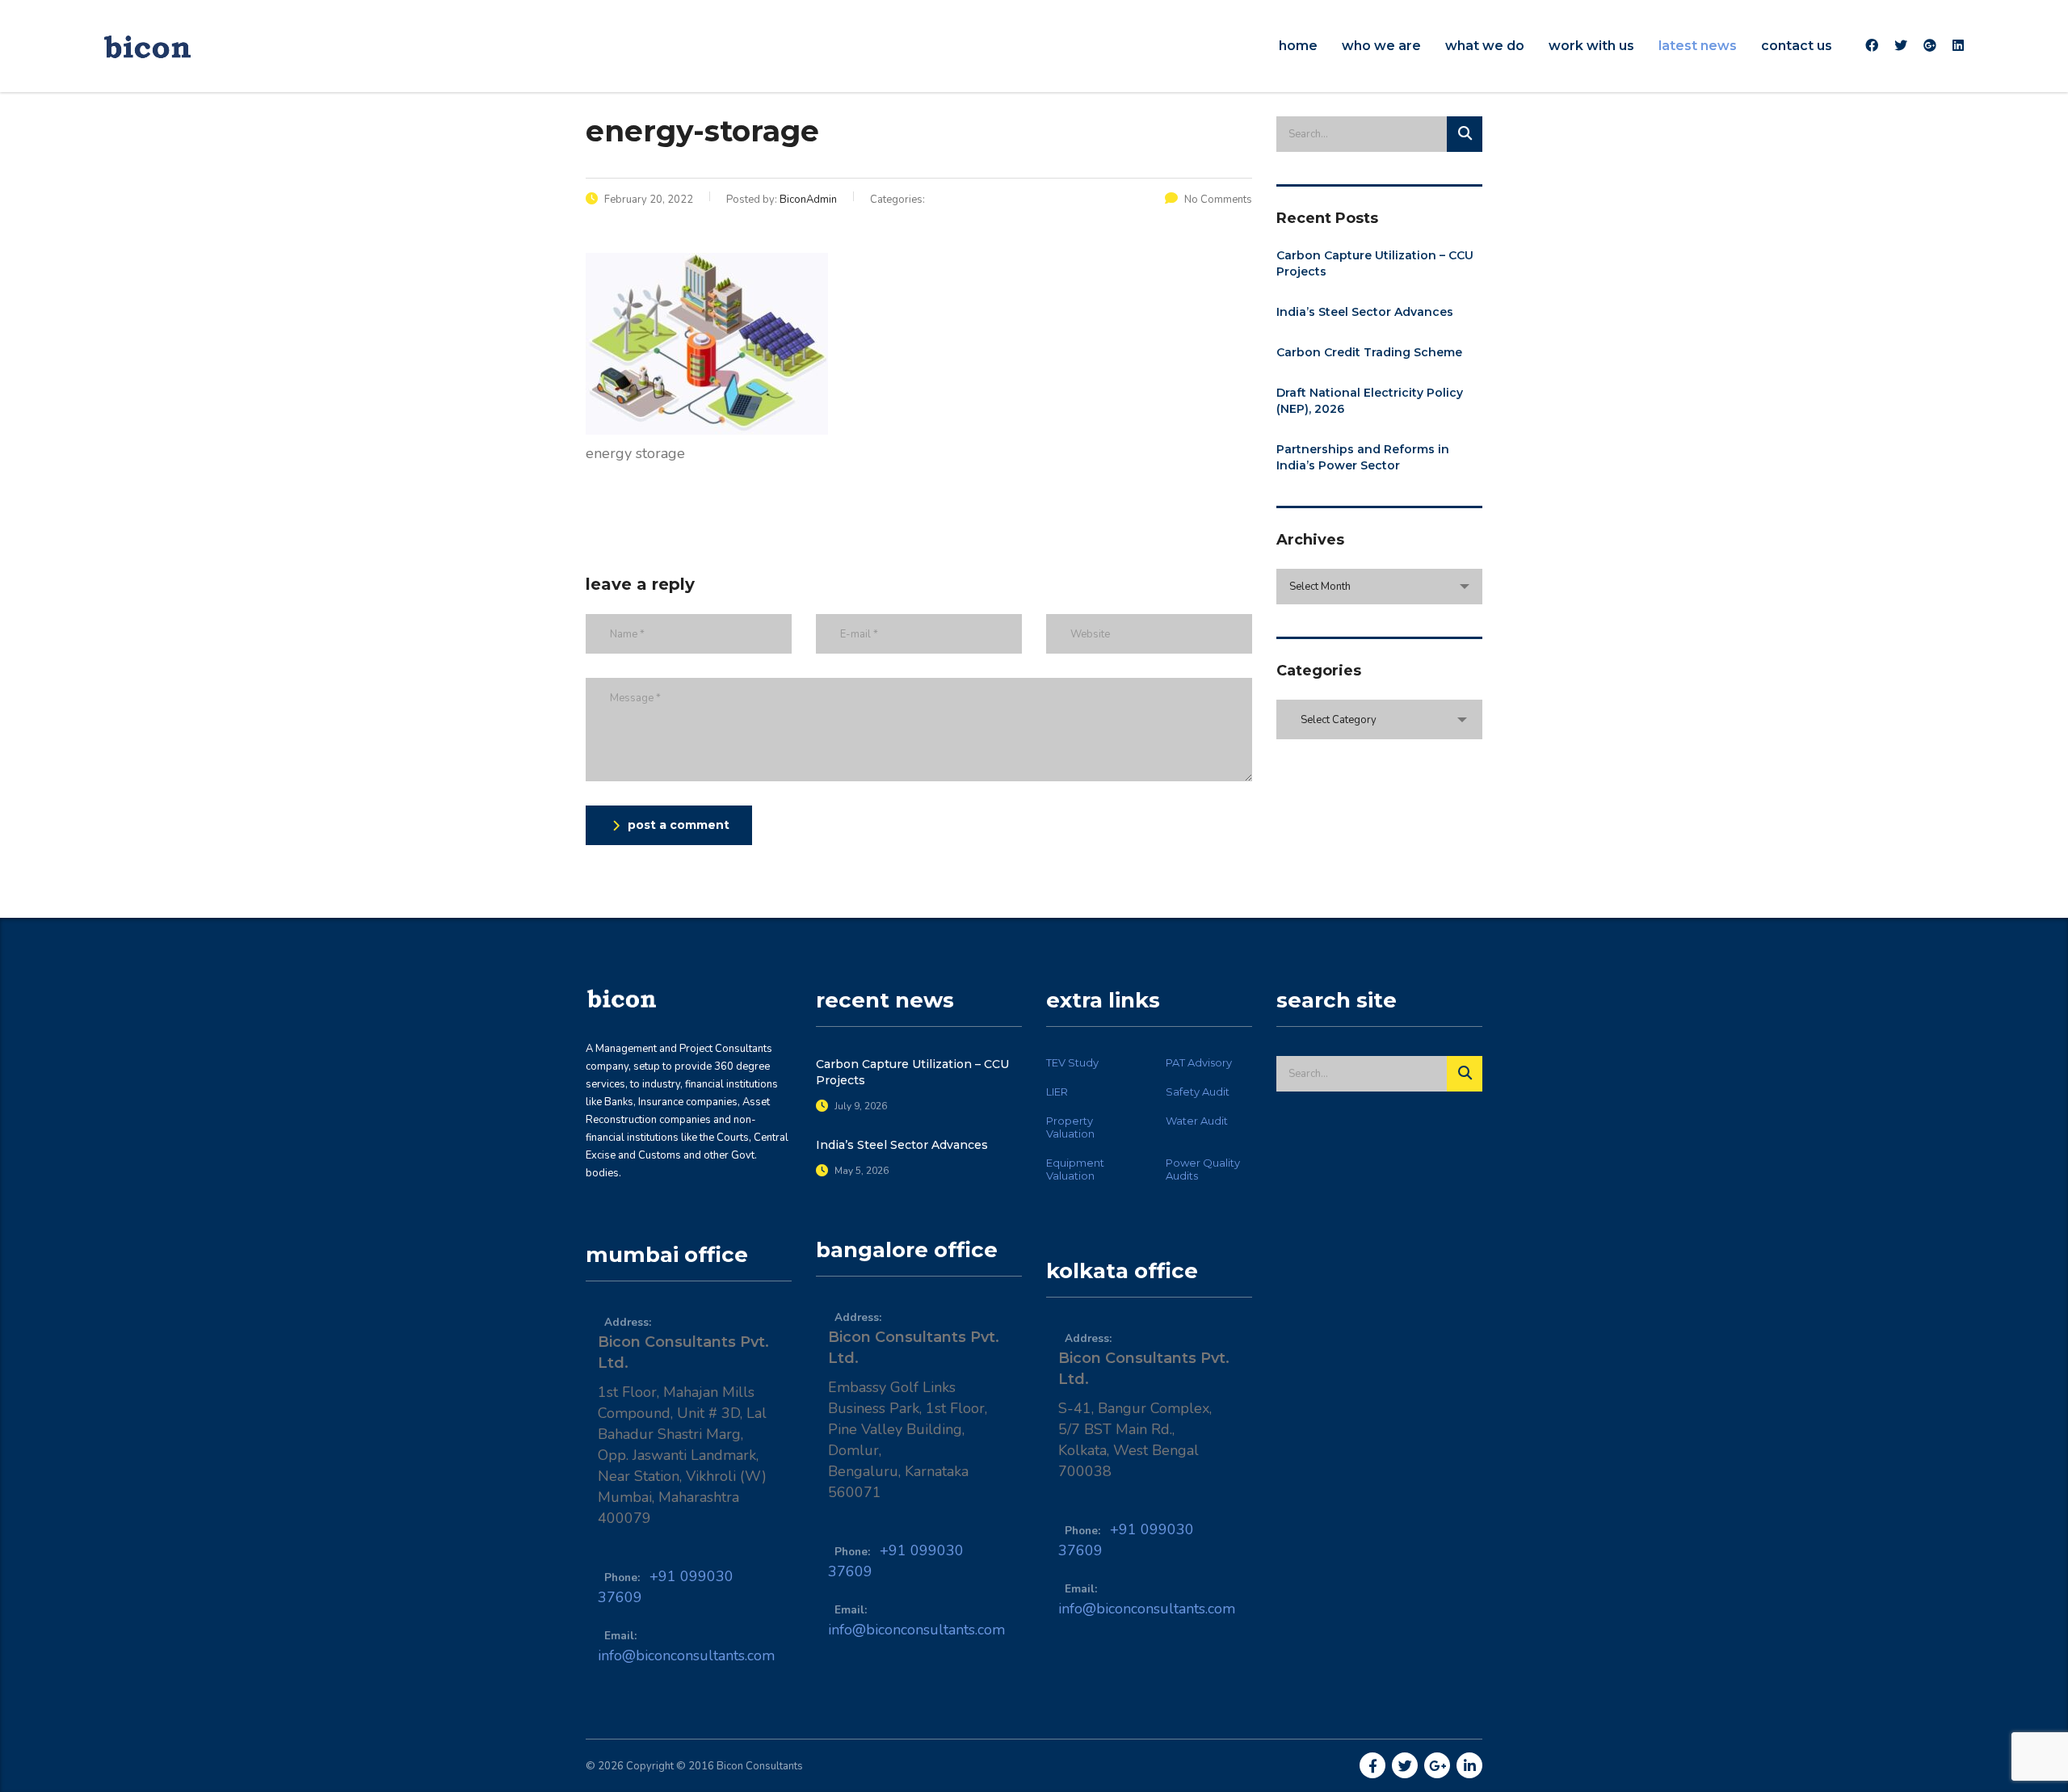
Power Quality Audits (1203, 1169)
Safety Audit (1198, 1092)
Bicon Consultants (760, 1766)
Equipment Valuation (1075, 1169)
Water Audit (1197, 1121)
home (1298, 46)
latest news (1698, 46)
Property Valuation (1070, 1127)
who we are (1381, 46)
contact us (1797, 46)
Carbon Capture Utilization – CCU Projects (1375, 263)
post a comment (679, 825)
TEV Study (1072, 1062)
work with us (1591, 46)
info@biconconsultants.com (686, 1655)
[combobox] (1379, 587)
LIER (1057, 1092)
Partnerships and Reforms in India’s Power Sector (1363, 457)
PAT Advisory (1199, 1062)
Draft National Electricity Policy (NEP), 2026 (1370, 401)
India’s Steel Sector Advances (1365, 312)
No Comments (1218, 200)
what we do (1485, 46)
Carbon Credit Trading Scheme (1369, 352)
